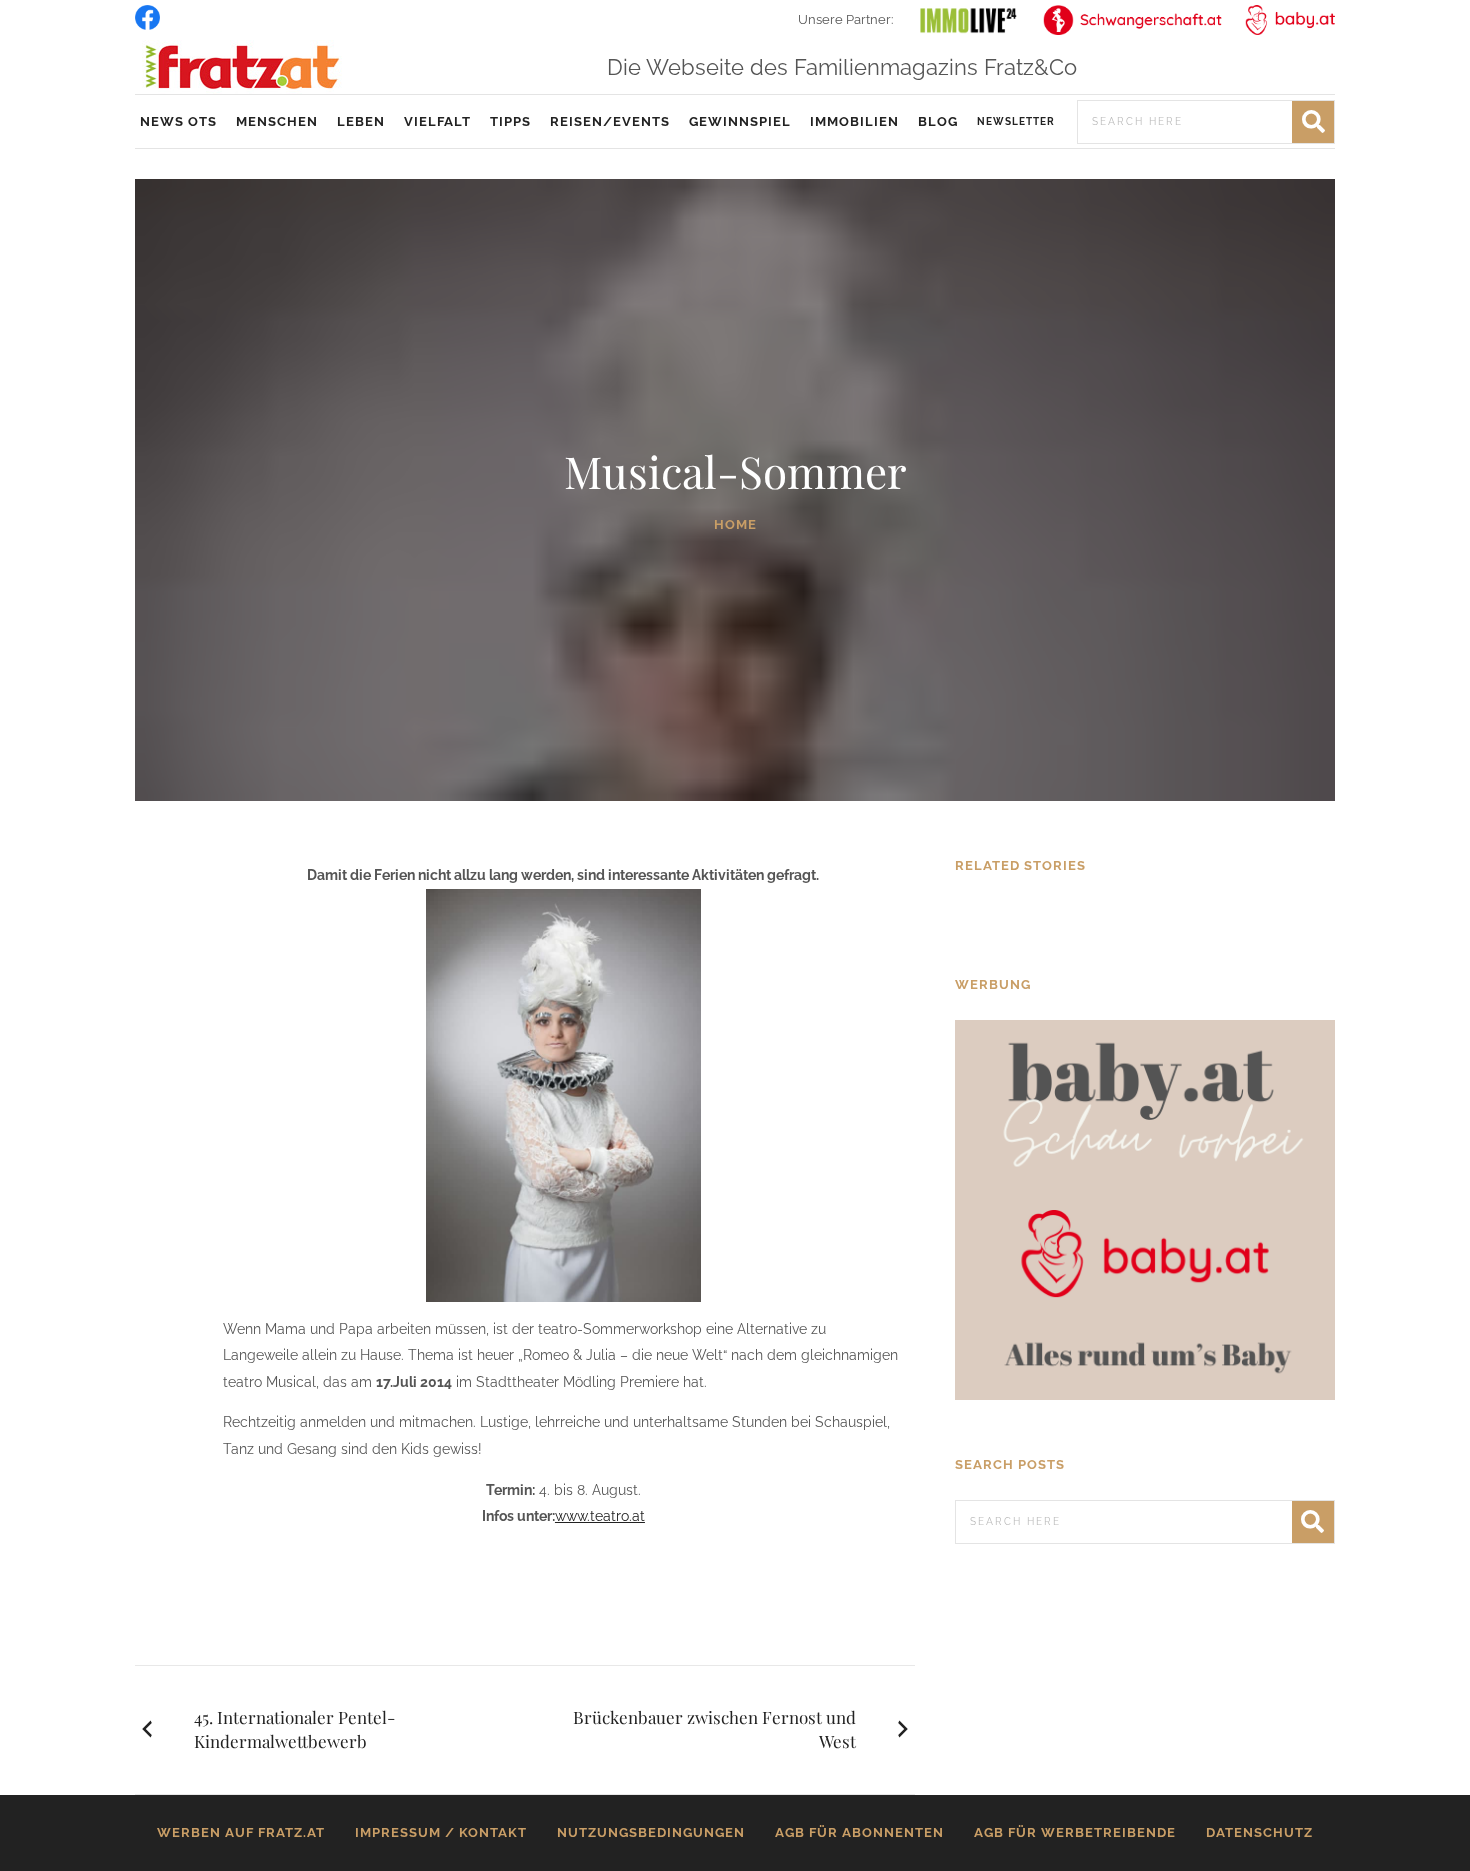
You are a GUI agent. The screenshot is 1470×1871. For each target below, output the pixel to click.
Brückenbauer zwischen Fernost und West (714, 1729)
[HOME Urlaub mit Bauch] (1145, 917)
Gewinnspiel (740, 121)
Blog (938, 121)
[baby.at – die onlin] (1145, 1209)
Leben (361, 121)
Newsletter (1016, 121)
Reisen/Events (610, 121)
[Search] (1313, 122)
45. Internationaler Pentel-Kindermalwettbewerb (294, 1729)
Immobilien (854, 121)
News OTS (178, 121)
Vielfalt (437, 121)
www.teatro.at (600, 1516)
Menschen (277, 121)
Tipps (510, 121)
